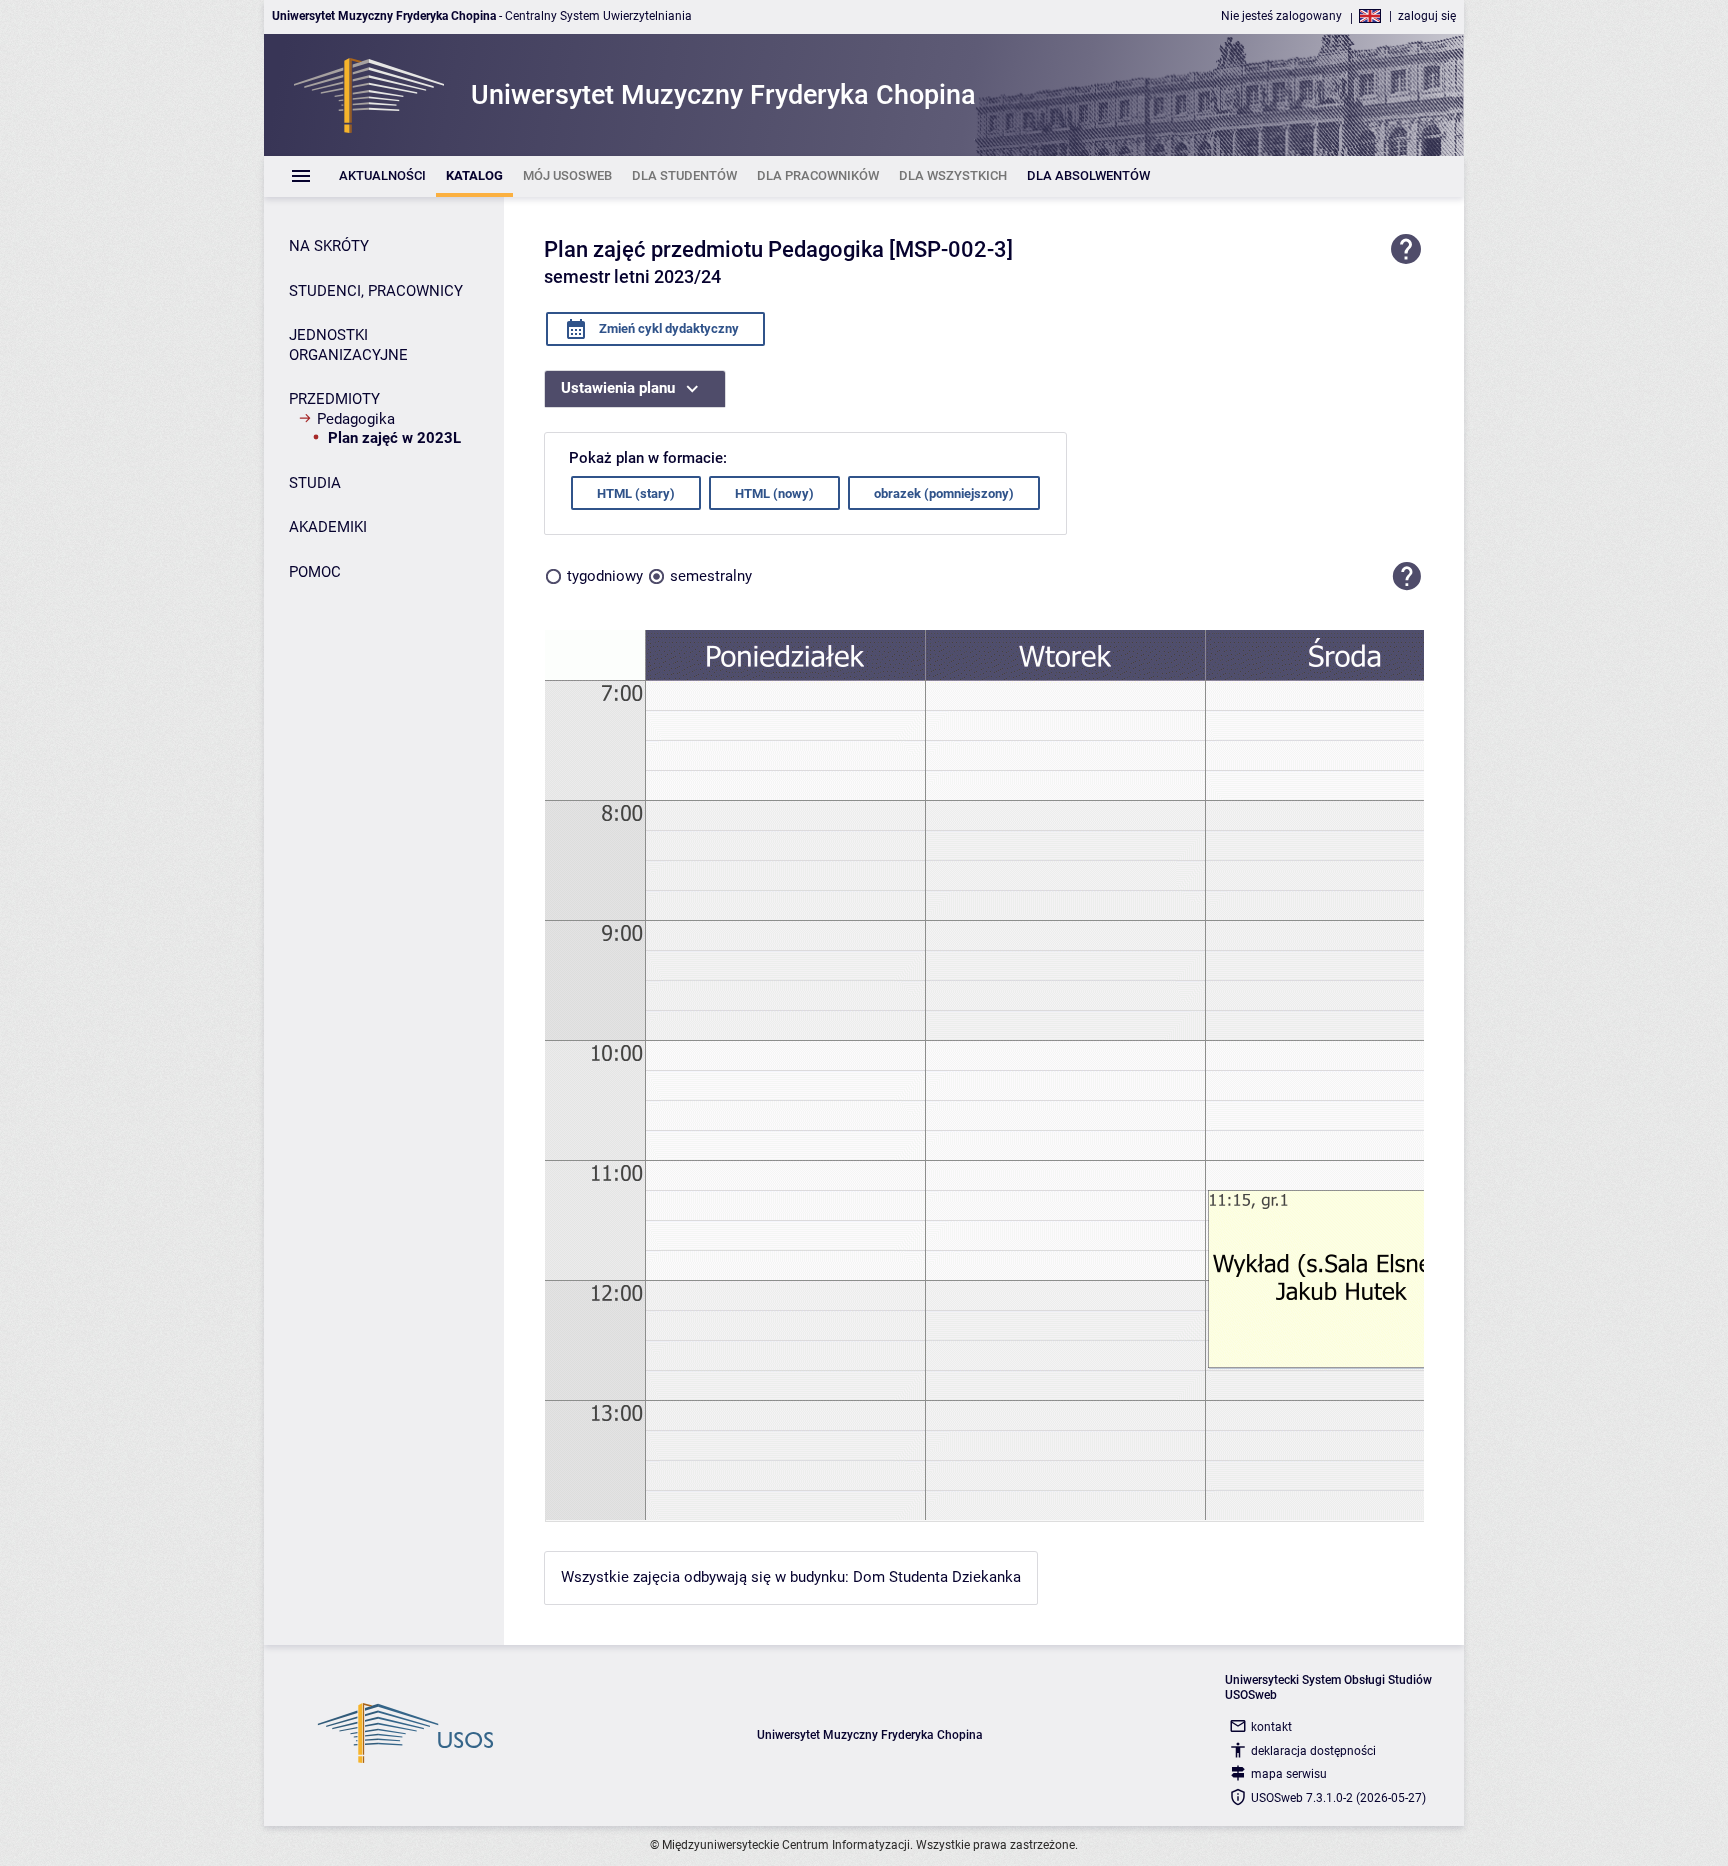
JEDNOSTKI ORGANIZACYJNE (348, 345)
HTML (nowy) (774, 493)
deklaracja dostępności (1313, 1751)
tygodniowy (605, 576)
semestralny (711, 576)
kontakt (1271, 1727)
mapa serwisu (1289, 1774)
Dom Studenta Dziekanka (937, 1577)
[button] (1407, 576)
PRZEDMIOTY (334, 399)
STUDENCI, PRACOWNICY (376, 291)
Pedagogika (356, 419)
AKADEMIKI (328, 527)
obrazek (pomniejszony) (944, 493)
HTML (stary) (636, 493)
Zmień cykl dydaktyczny (667, 328)
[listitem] (382, 176)
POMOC (315, 572)
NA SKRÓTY (329, 246)
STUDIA (315, 483)
